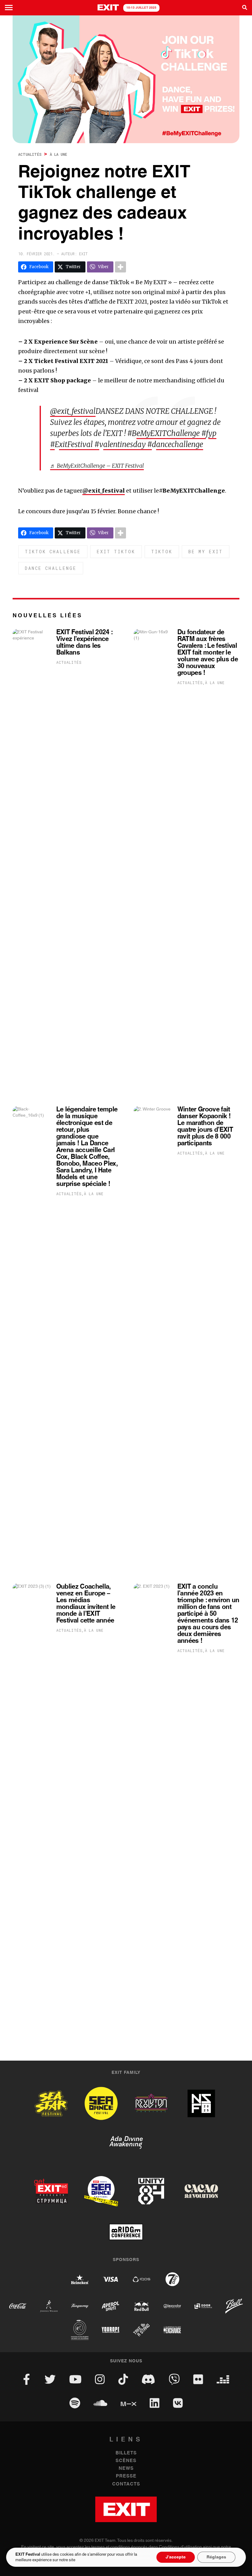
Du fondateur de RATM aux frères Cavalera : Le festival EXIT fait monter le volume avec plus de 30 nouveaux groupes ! (208, 653)
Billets (126, 2453)
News (126, 2468)
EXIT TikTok (116, 552)
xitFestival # (79, 444)
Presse (126, 2476)
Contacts (126, 2484)
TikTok (162, 552)
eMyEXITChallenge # (171, 433)
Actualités (30, 154)
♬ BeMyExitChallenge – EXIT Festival (97, 466)
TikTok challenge (53, 552)
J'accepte (176, 2557)
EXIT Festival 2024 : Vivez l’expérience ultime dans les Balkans (84, 643)
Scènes (126, 2461)
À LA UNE (58, 154)
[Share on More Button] (120, 267)
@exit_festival (73, 411)
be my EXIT (206, 552)
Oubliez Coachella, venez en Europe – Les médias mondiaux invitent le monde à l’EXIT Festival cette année (86, 1604)
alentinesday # (128, 444)
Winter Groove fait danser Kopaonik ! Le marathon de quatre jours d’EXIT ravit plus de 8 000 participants (205, 1127)
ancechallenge (180, 444)
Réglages (216, 2557)
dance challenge (51, 568)
